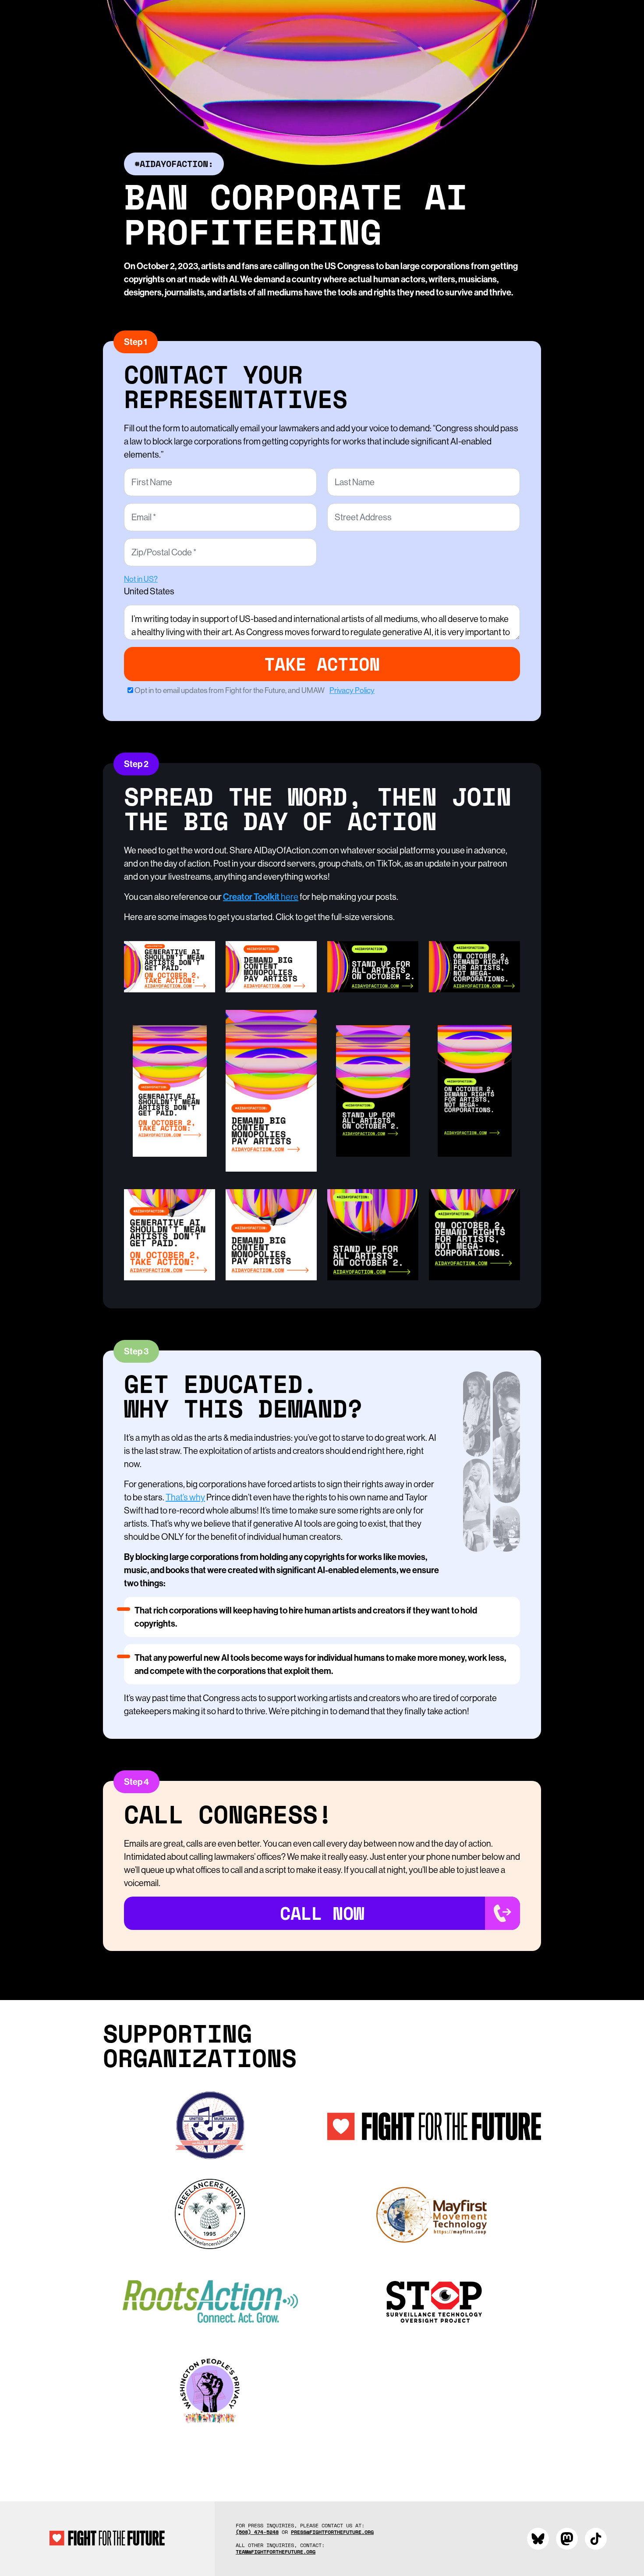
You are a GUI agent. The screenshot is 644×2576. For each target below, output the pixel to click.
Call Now (322, 1913)
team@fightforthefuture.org (276, 2552)
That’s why (185, 1497)
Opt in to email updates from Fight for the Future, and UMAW (255, 690)
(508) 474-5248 (257, 2532)
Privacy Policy (352, 690)
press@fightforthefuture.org (332, 2532)
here (261, 897)
